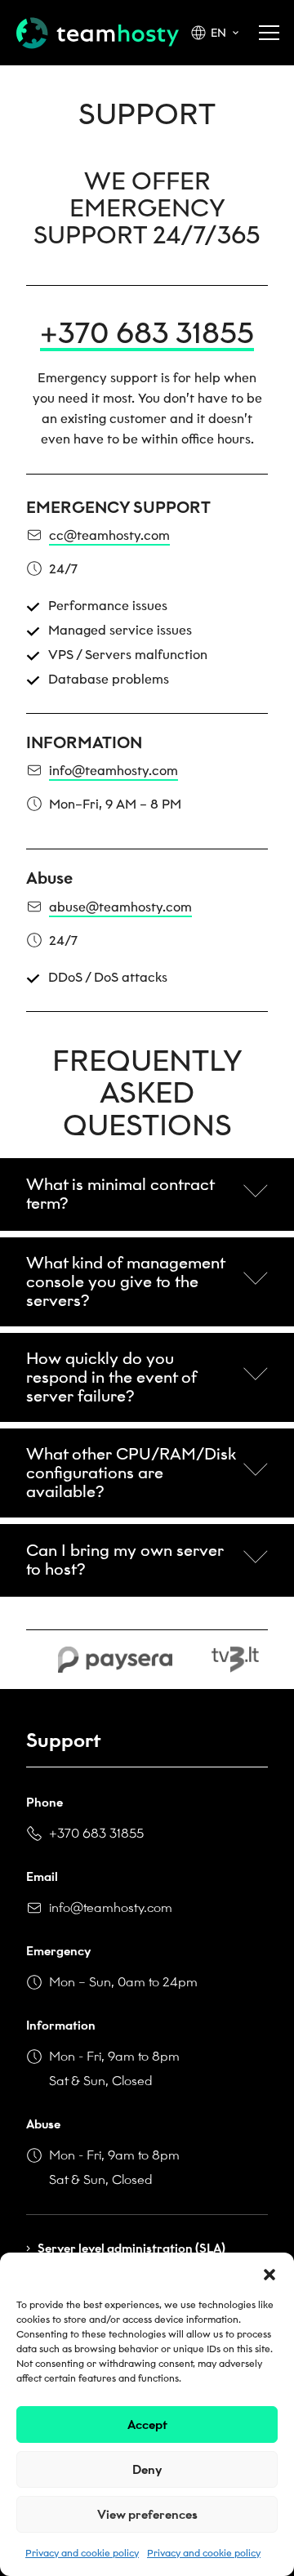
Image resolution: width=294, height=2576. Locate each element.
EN (218, 33)
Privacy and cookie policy (82, 2553)
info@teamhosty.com (111, 1907)
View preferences (147, 2515)
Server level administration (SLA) (131, 2248)
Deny (147, 2470)
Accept (147, 2425)
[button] (269, 2273)
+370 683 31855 (147, 335)
